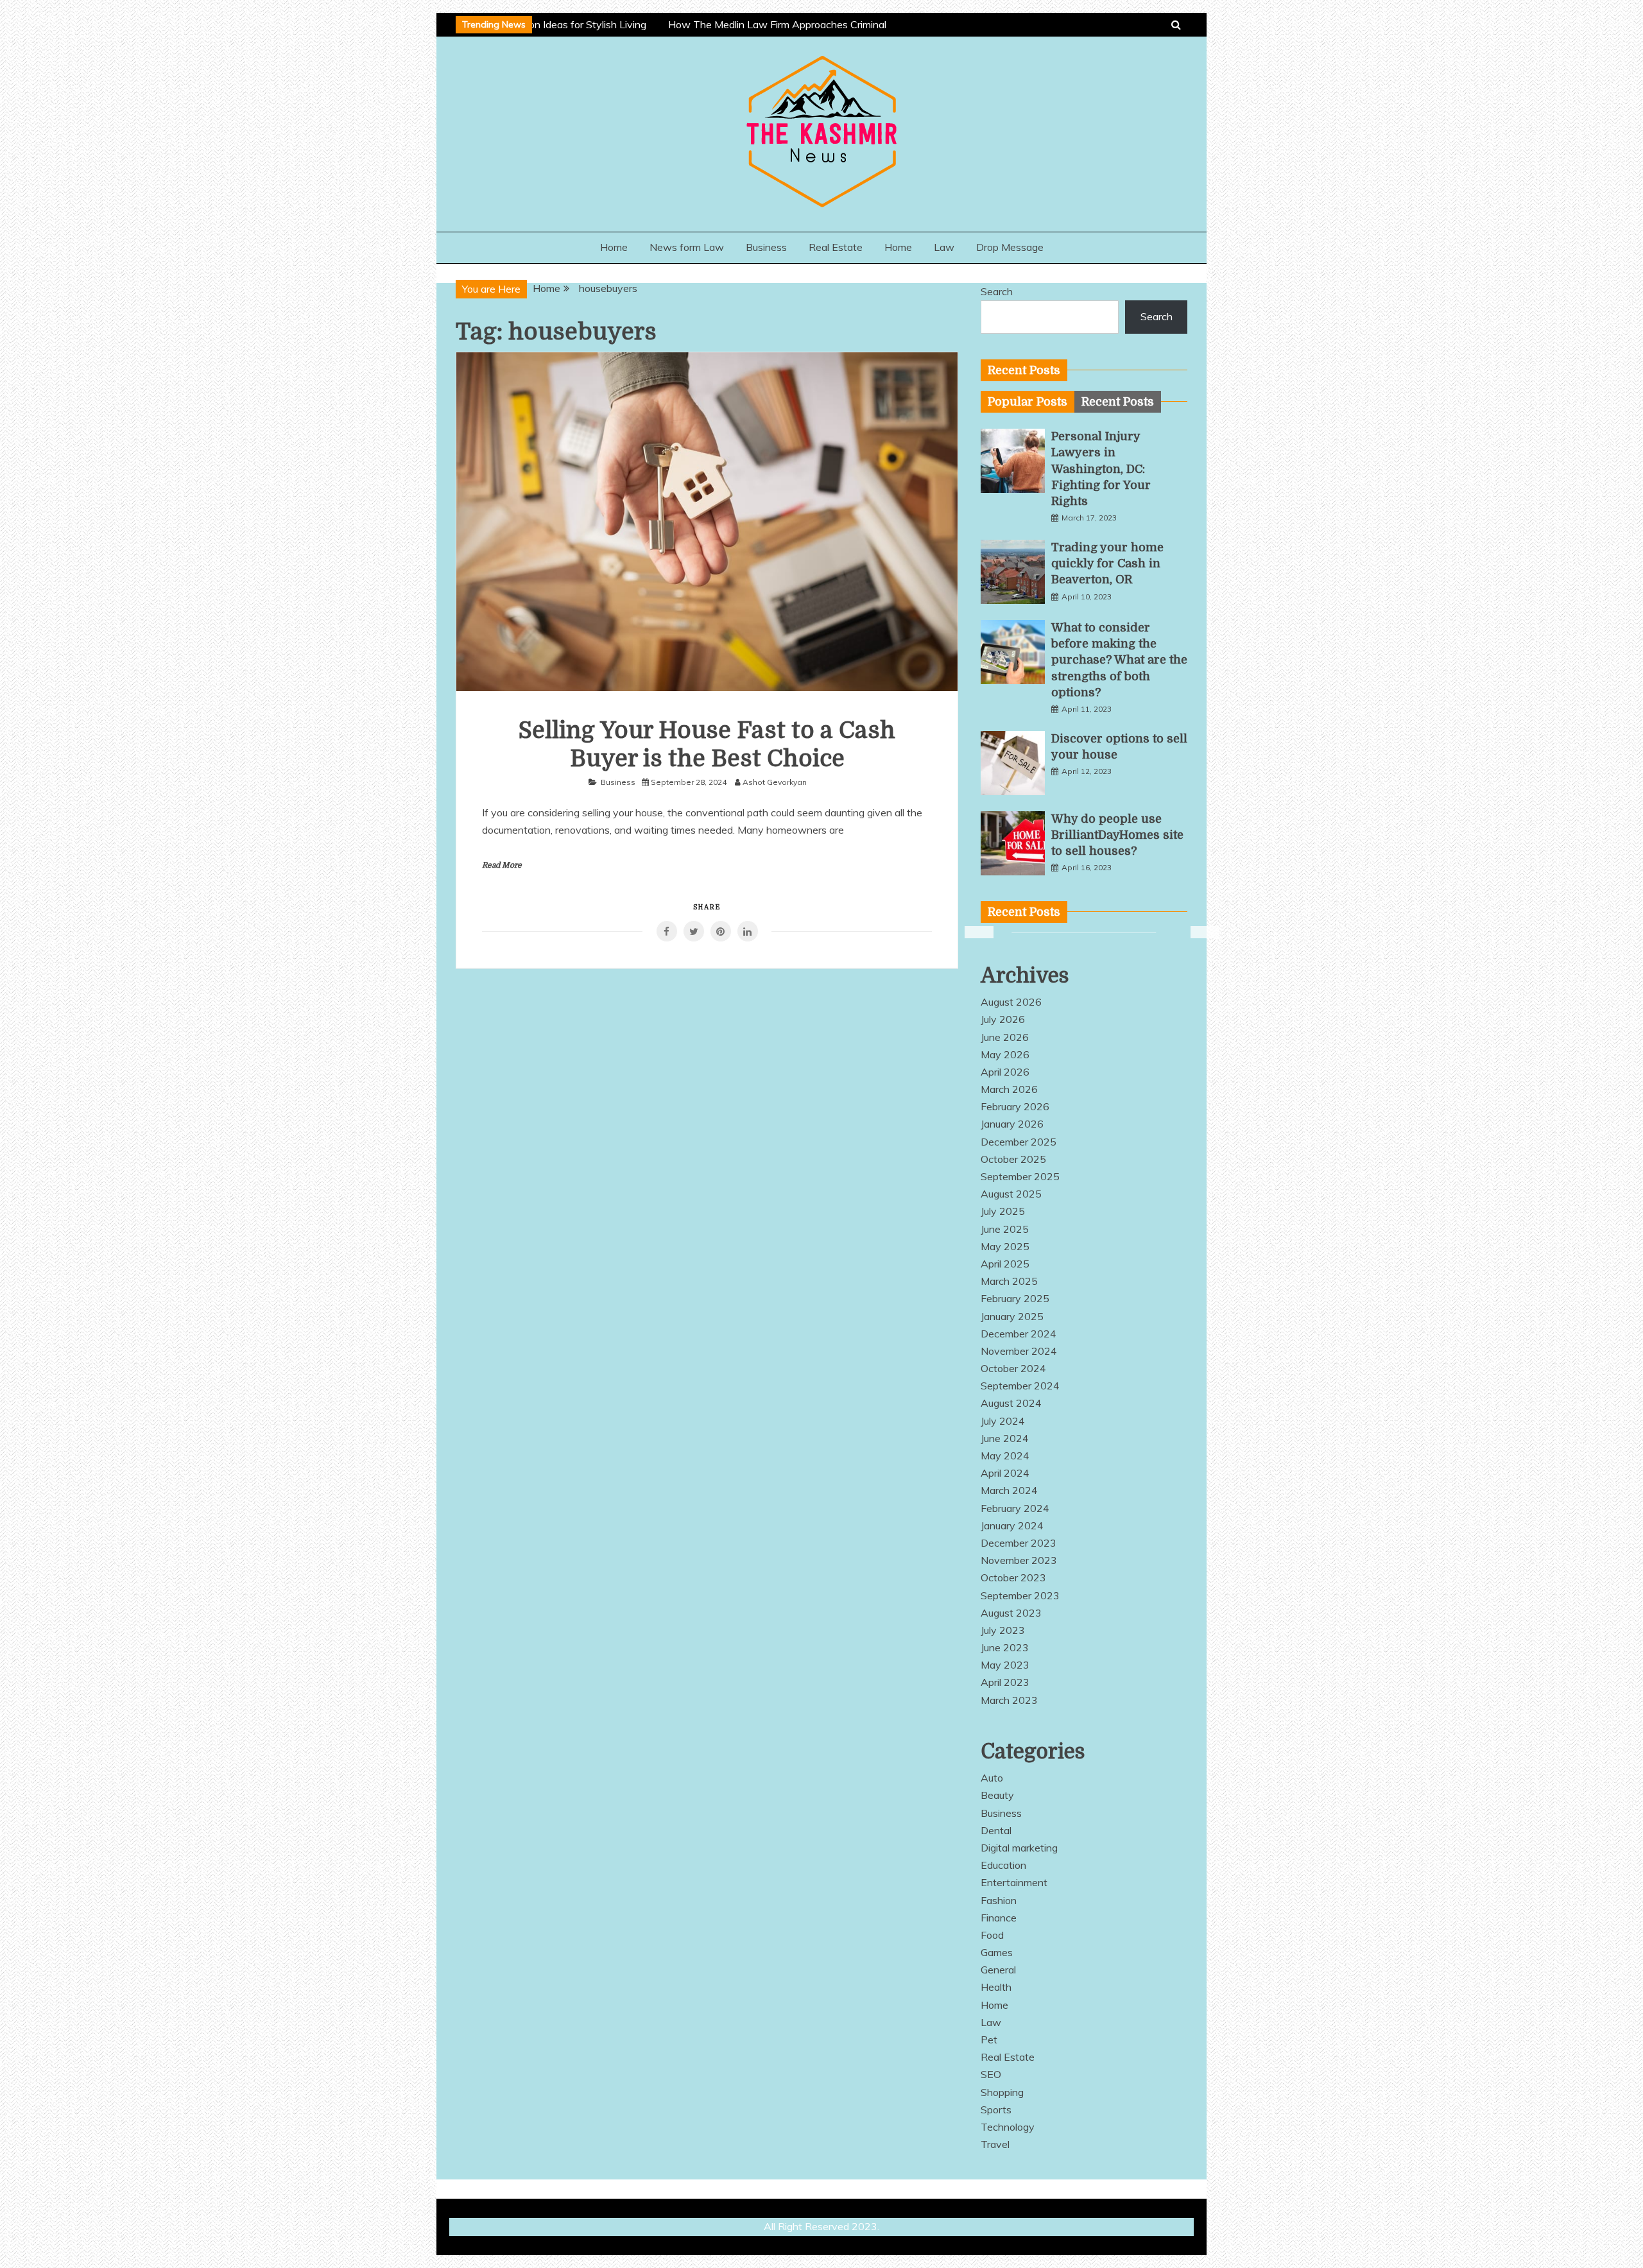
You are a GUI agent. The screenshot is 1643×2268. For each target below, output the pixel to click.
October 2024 (1013, 1368)
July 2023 (1003, 1630)
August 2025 (1011, 1194)
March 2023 (1009, 1700)
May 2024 (1005, 1456)
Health (996, 1987)
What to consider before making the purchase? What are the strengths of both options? (1119, 660)
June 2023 (1005, 1647)
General (998, 1970)
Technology (1008, 2127)
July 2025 (1003, 1211)
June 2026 (1005, 1037)
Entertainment (1014, 1882)
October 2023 (1013, 1577)
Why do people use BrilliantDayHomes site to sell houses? (1117, 835)
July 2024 (1003, 1421)
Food (992, 1935)
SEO (991, 2074)
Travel (995, 2144)
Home (614, 247)
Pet (989, 2040)
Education (1003, 1865)
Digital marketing (1019, 1848)
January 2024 (1012, 1525)
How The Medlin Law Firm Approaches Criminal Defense (780, 24)
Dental (996, 1830)
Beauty (997, 1795)
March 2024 (1009, 1490)
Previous (971, 932)
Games (997, 1952)
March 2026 (1009, 1089)
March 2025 (1009, 1281)
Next (1197, 932)
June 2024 (1005, 1438)
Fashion (999, 1900)
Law (944, 247)
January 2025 (1012, 1316)
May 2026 (1005, 1054)
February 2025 (1015, 1298)
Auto (992, 1778)
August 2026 (1011, 1002)
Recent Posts (1118, 402)
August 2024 (1011, 1403)
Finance (999, 1918)
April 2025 (1005, 1264)
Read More (502, 865)
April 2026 (1005, 1072)
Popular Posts (1028, 402)
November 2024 (1019, 1351)
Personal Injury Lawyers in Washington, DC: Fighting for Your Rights (1101, 469)
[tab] (1028, 402)
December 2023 (1019, 1543)
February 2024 (1015, 1508)
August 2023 (1011, 1613)
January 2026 (1012, 1124)
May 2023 (1005, 1665)
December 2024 (1019, 1334)
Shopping (1002, 2092)
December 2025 (1019, 1142)
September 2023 (1020, 1595)
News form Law (687, 247)
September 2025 (1020, 1176)
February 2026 (1015, 1106)
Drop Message (1010, 247)
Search (997, 291)
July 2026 (1003, 1019)
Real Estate (836, 247)
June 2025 (1005, 1229)
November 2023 (1019, 1560)
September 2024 (1020, 1386)
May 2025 (1005, 1246)
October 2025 (1013, 1159)
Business (766, 247)
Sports (996, 2109)
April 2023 (1005, 1682)
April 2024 (1005, 1473)
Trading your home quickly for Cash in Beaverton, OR (1107, 563)
